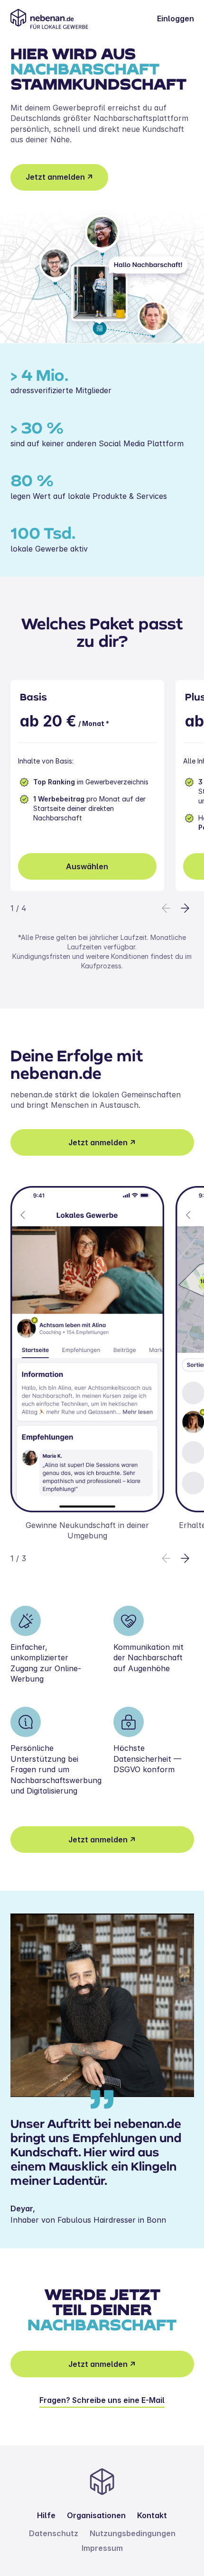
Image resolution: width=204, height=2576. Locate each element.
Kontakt (152, 2515)
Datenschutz (54, 2533)
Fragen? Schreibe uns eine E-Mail (102, 2400)
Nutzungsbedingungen (133, 2533)
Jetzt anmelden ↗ (59, 177)
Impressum (102, 2548)
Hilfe (46, 2515)
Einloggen (176, 18)
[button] (185, 908)
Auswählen (87, 866)
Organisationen (96, 2515)
